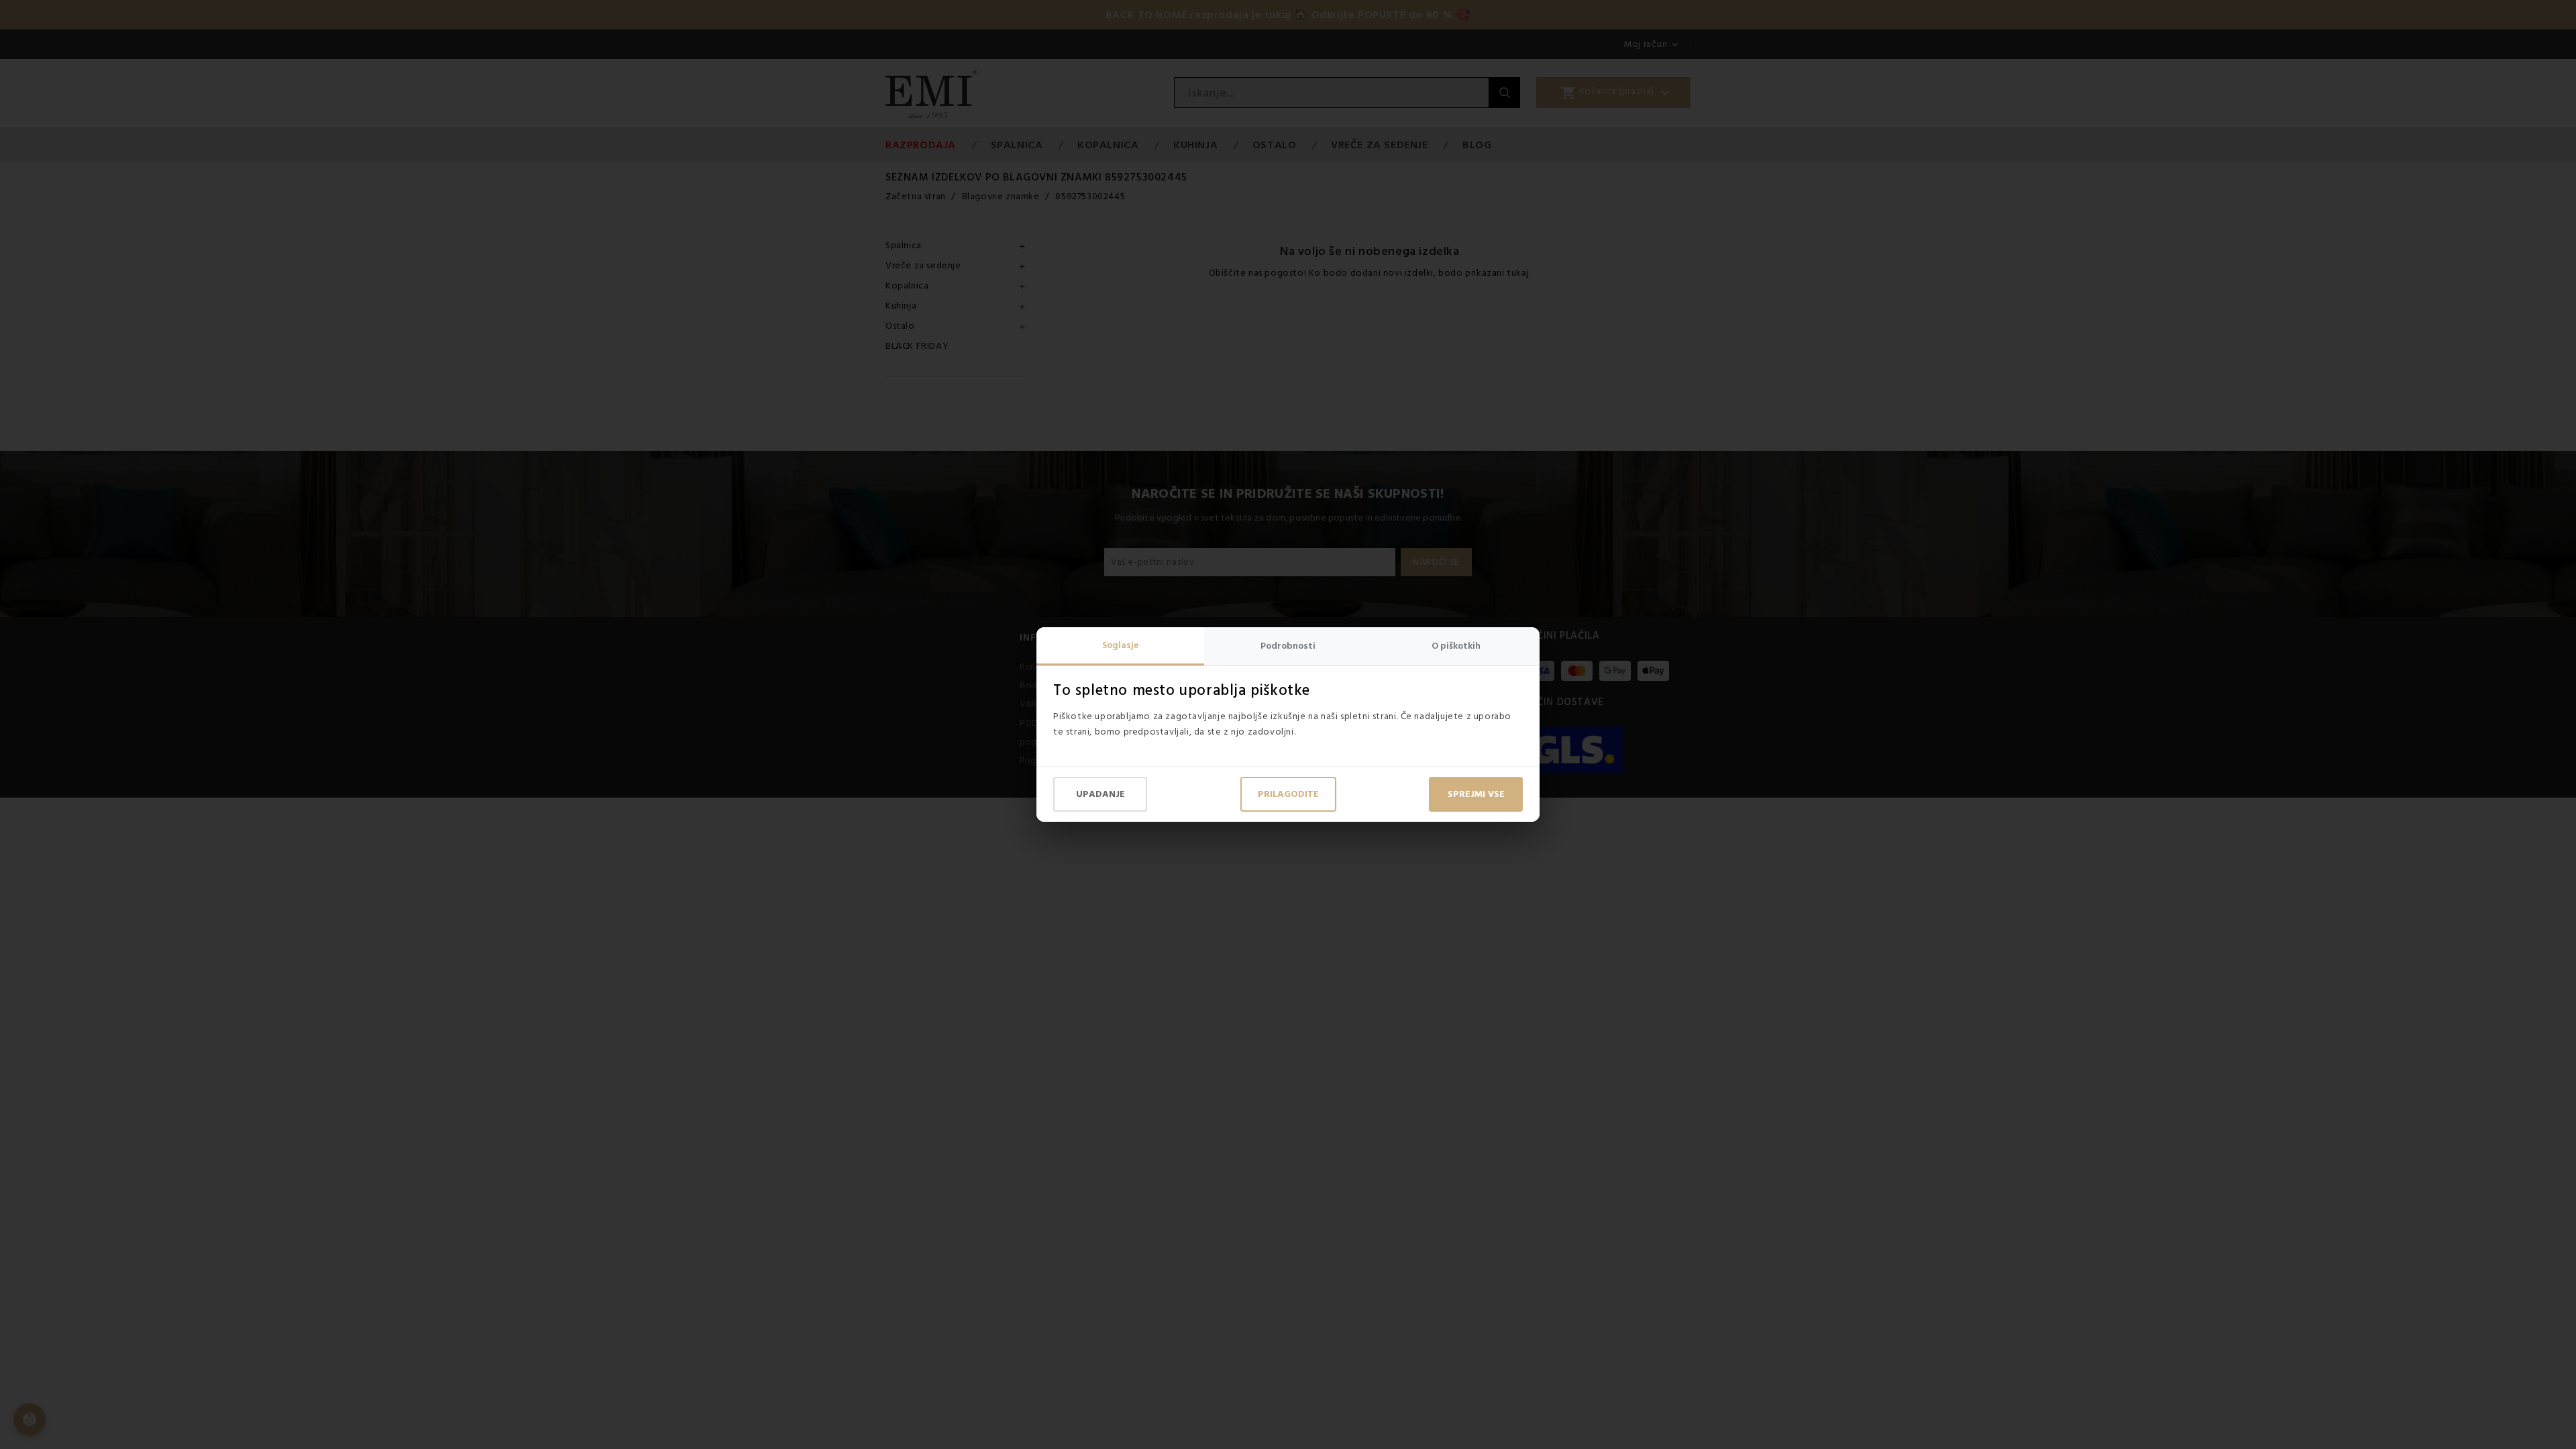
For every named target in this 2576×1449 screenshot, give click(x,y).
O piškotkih (1456, 646)
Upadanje (1101, 794)
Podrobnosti (1288, 646)
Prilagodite (1288, 794)
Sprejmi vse (1476, 794)
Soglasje (1120, 645)
